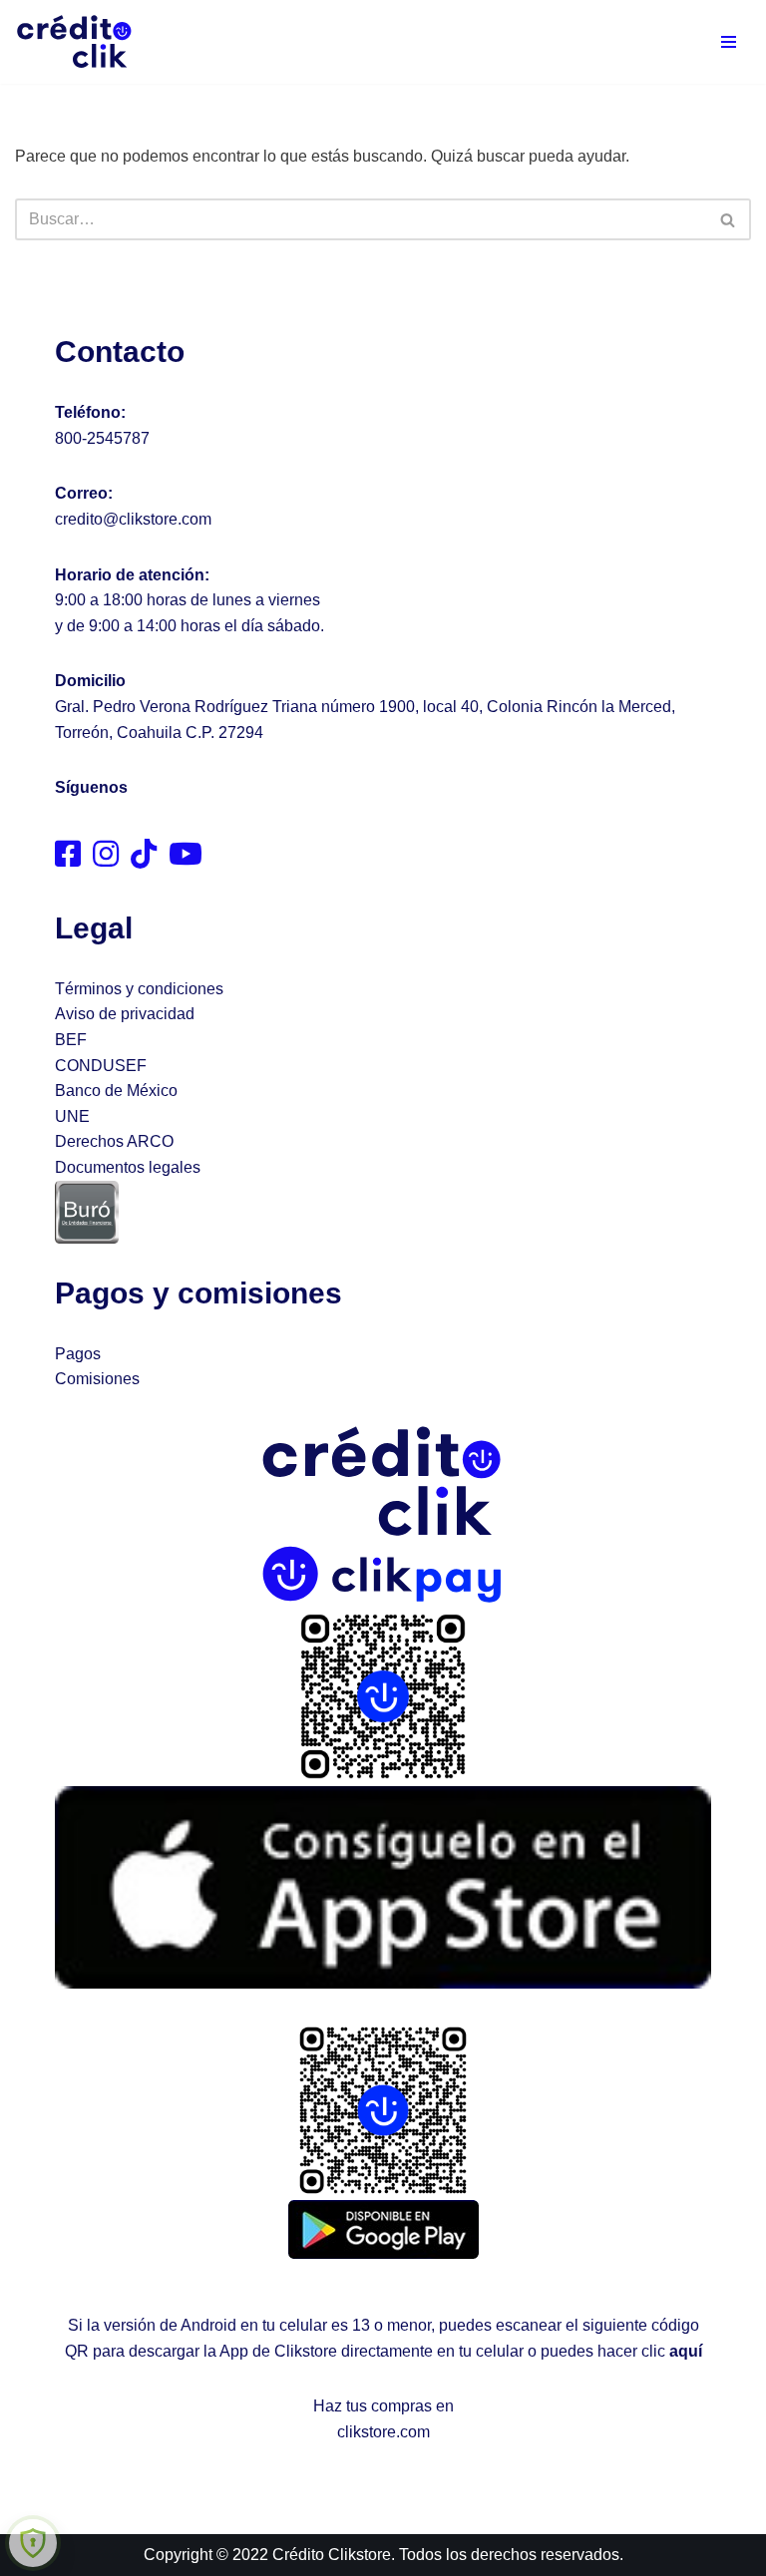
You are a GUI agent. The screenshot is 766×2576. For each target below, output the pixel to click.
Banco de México (116, 1091)
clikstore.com (383, 2432)
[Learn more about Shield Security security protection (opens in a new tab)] (33, 2543)
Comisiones (97, 1379)
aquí (686, 2351)
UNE (72, 1116)
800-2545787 (102, 438)
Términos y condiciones (139, 989)
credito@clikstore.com (133, 519)
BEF (71, 1040)
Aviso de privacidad (125, 1014)
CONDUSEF (101, 1066)
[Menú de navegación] (729, 42)
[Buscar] (729, 219)
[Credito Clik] (75, 42)
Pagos (78, 1354)
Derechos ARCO (114, 1141)
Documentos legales (128, 1167)
